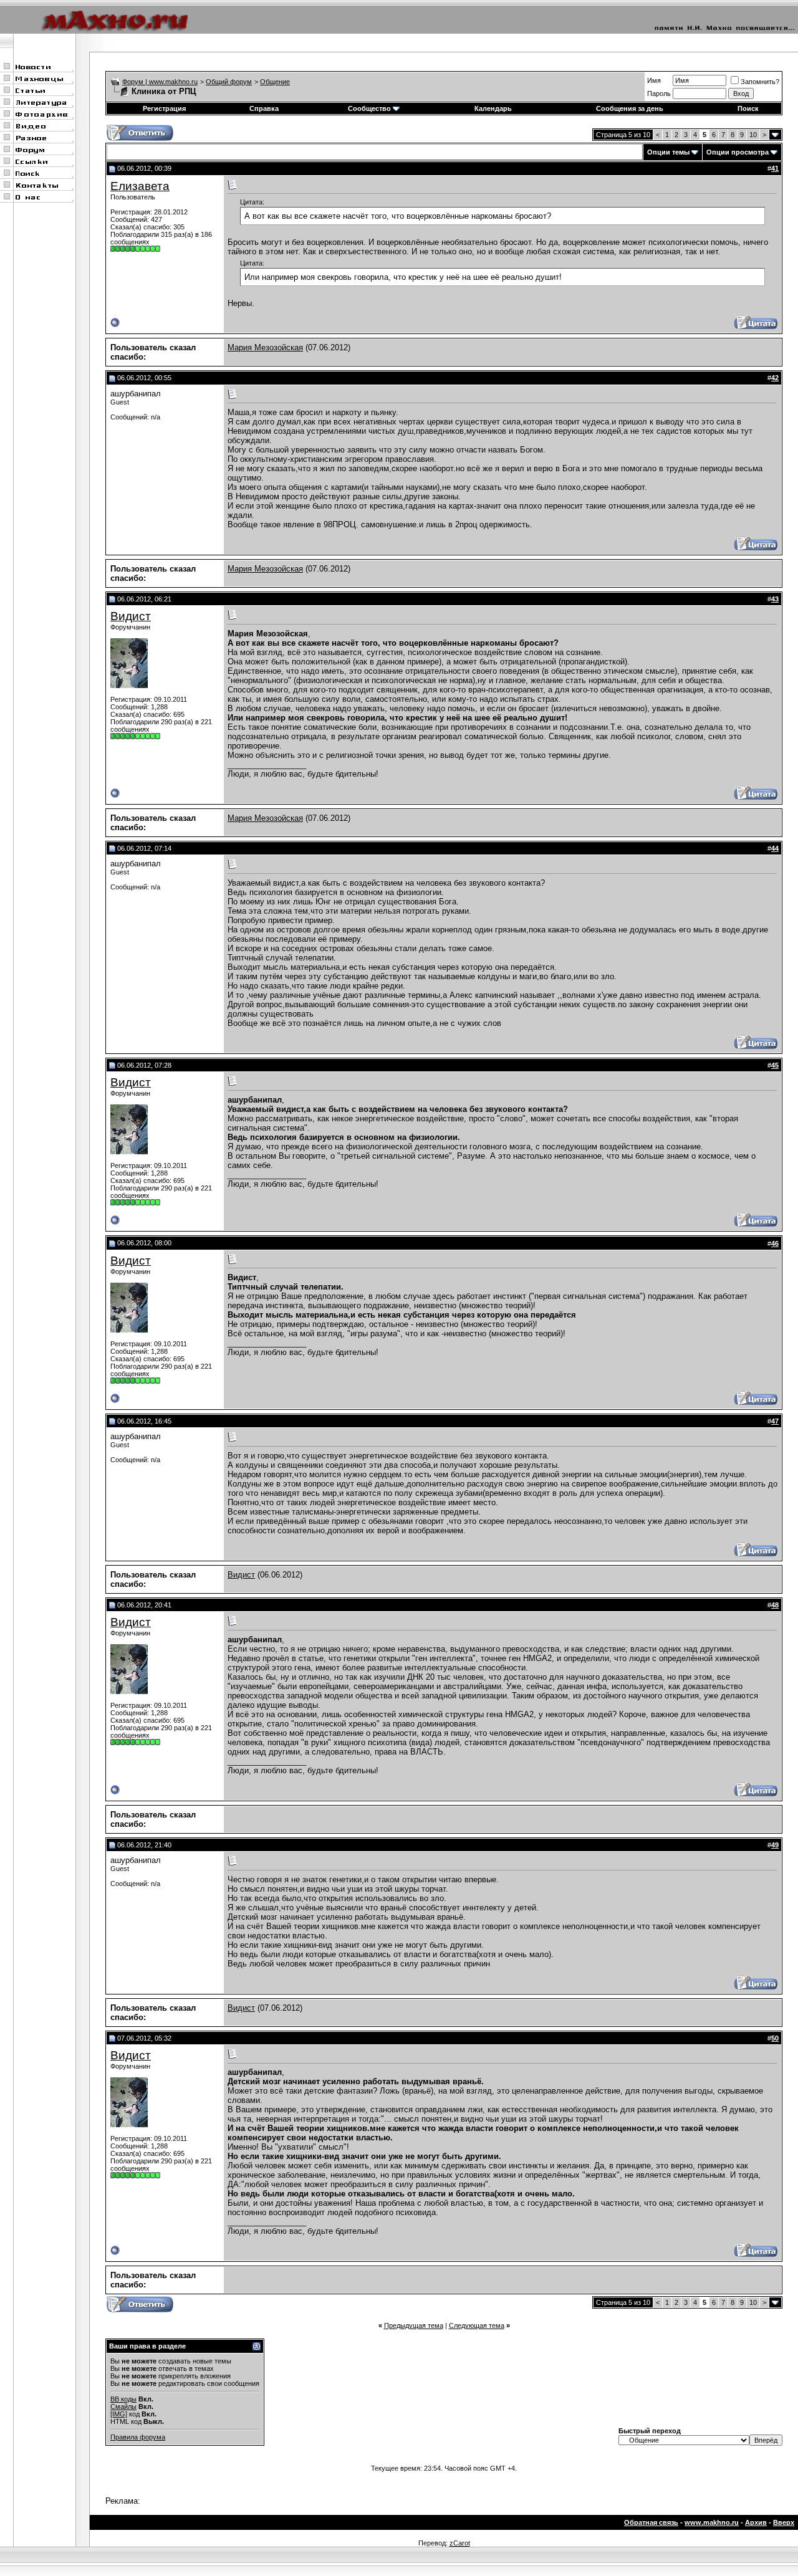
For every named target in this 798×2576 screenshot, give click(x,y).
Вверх (784, 2522)
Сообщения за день (630, 108)
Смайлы (123, 2406)
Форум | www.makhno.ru (160, 82)
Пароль (659, 93)
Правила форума (138, 2437)
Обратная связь (651, 2522)
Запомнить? (760, 82)
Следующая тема (477, 2325)
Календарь (493, 108)
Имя (654, 80)
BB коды (123, 2399)
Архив (756, 2522)
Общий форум (229, 82)
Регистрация (164, 108)
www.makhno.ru (712, 2522)
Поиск (748, 108)
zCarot (460, 2543)
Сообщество (369, 108)
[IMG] (119, 2414)
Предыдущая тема (414, 2325)
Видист (131, 616)
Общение (275, 82)
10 (753, 135)
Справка (264, 108)
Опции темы (668, 152)
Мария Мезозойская (265, 347)
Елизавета (140, 186)
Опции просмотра (738, 152)
